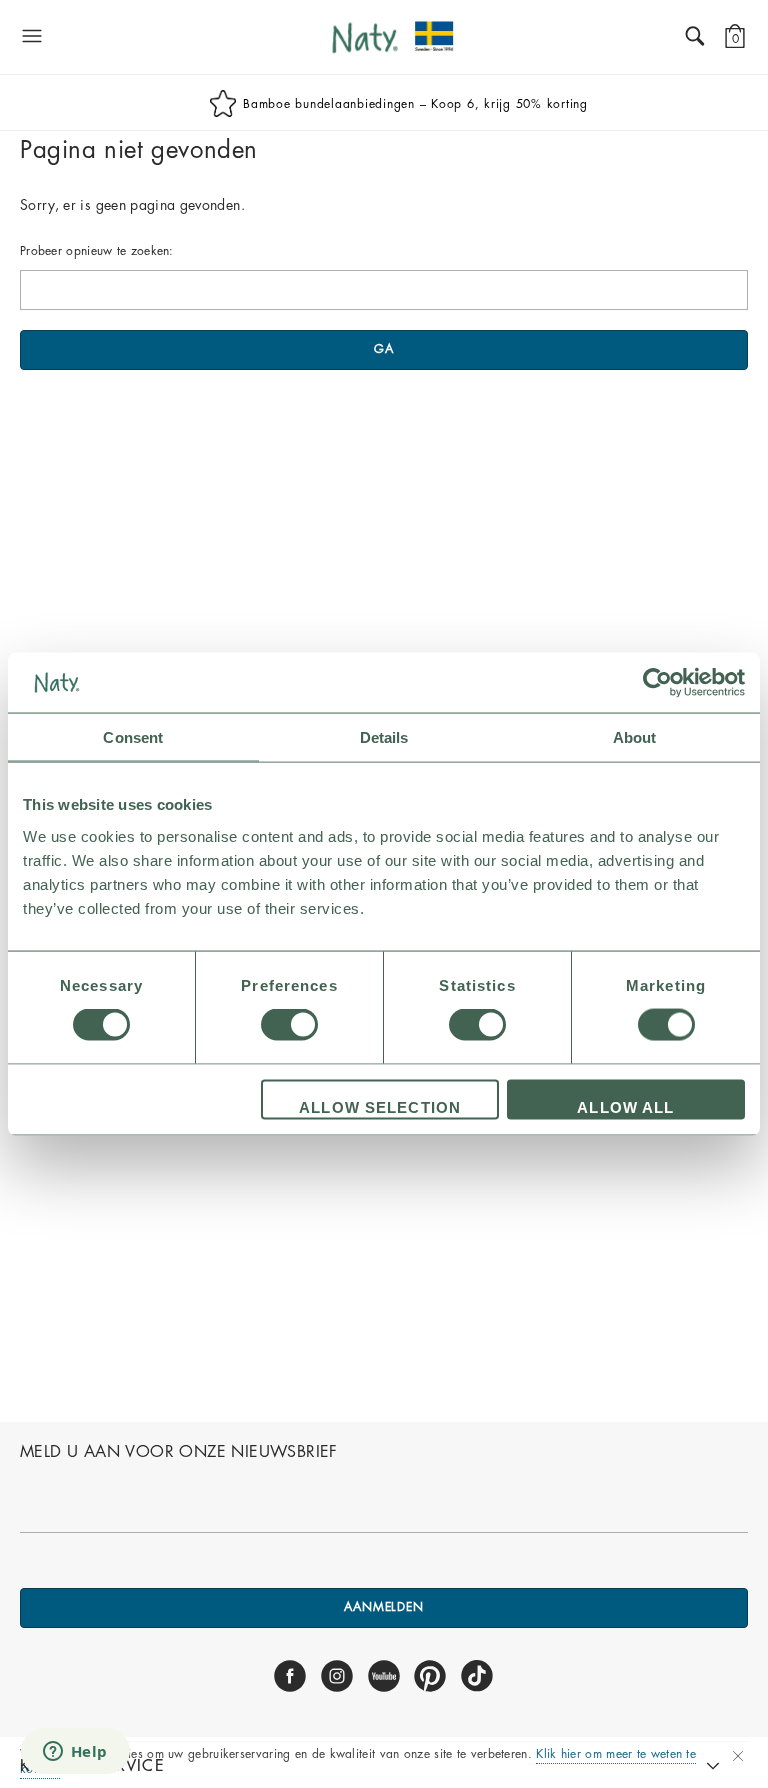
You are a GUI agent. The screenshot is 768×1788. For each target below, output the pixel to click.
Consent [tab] (133, 737)
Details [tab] (384, 737)
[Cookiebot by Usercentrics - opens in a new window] (657, 683)
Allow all (625, 1106)
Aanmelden (384, 1607)
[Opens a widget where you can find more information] (75, 1753)
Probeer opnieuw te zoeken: (97, 251)
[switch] (289, 1025)
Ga (384, 349)
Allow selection (380, 1106)
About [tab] (635, 737)
